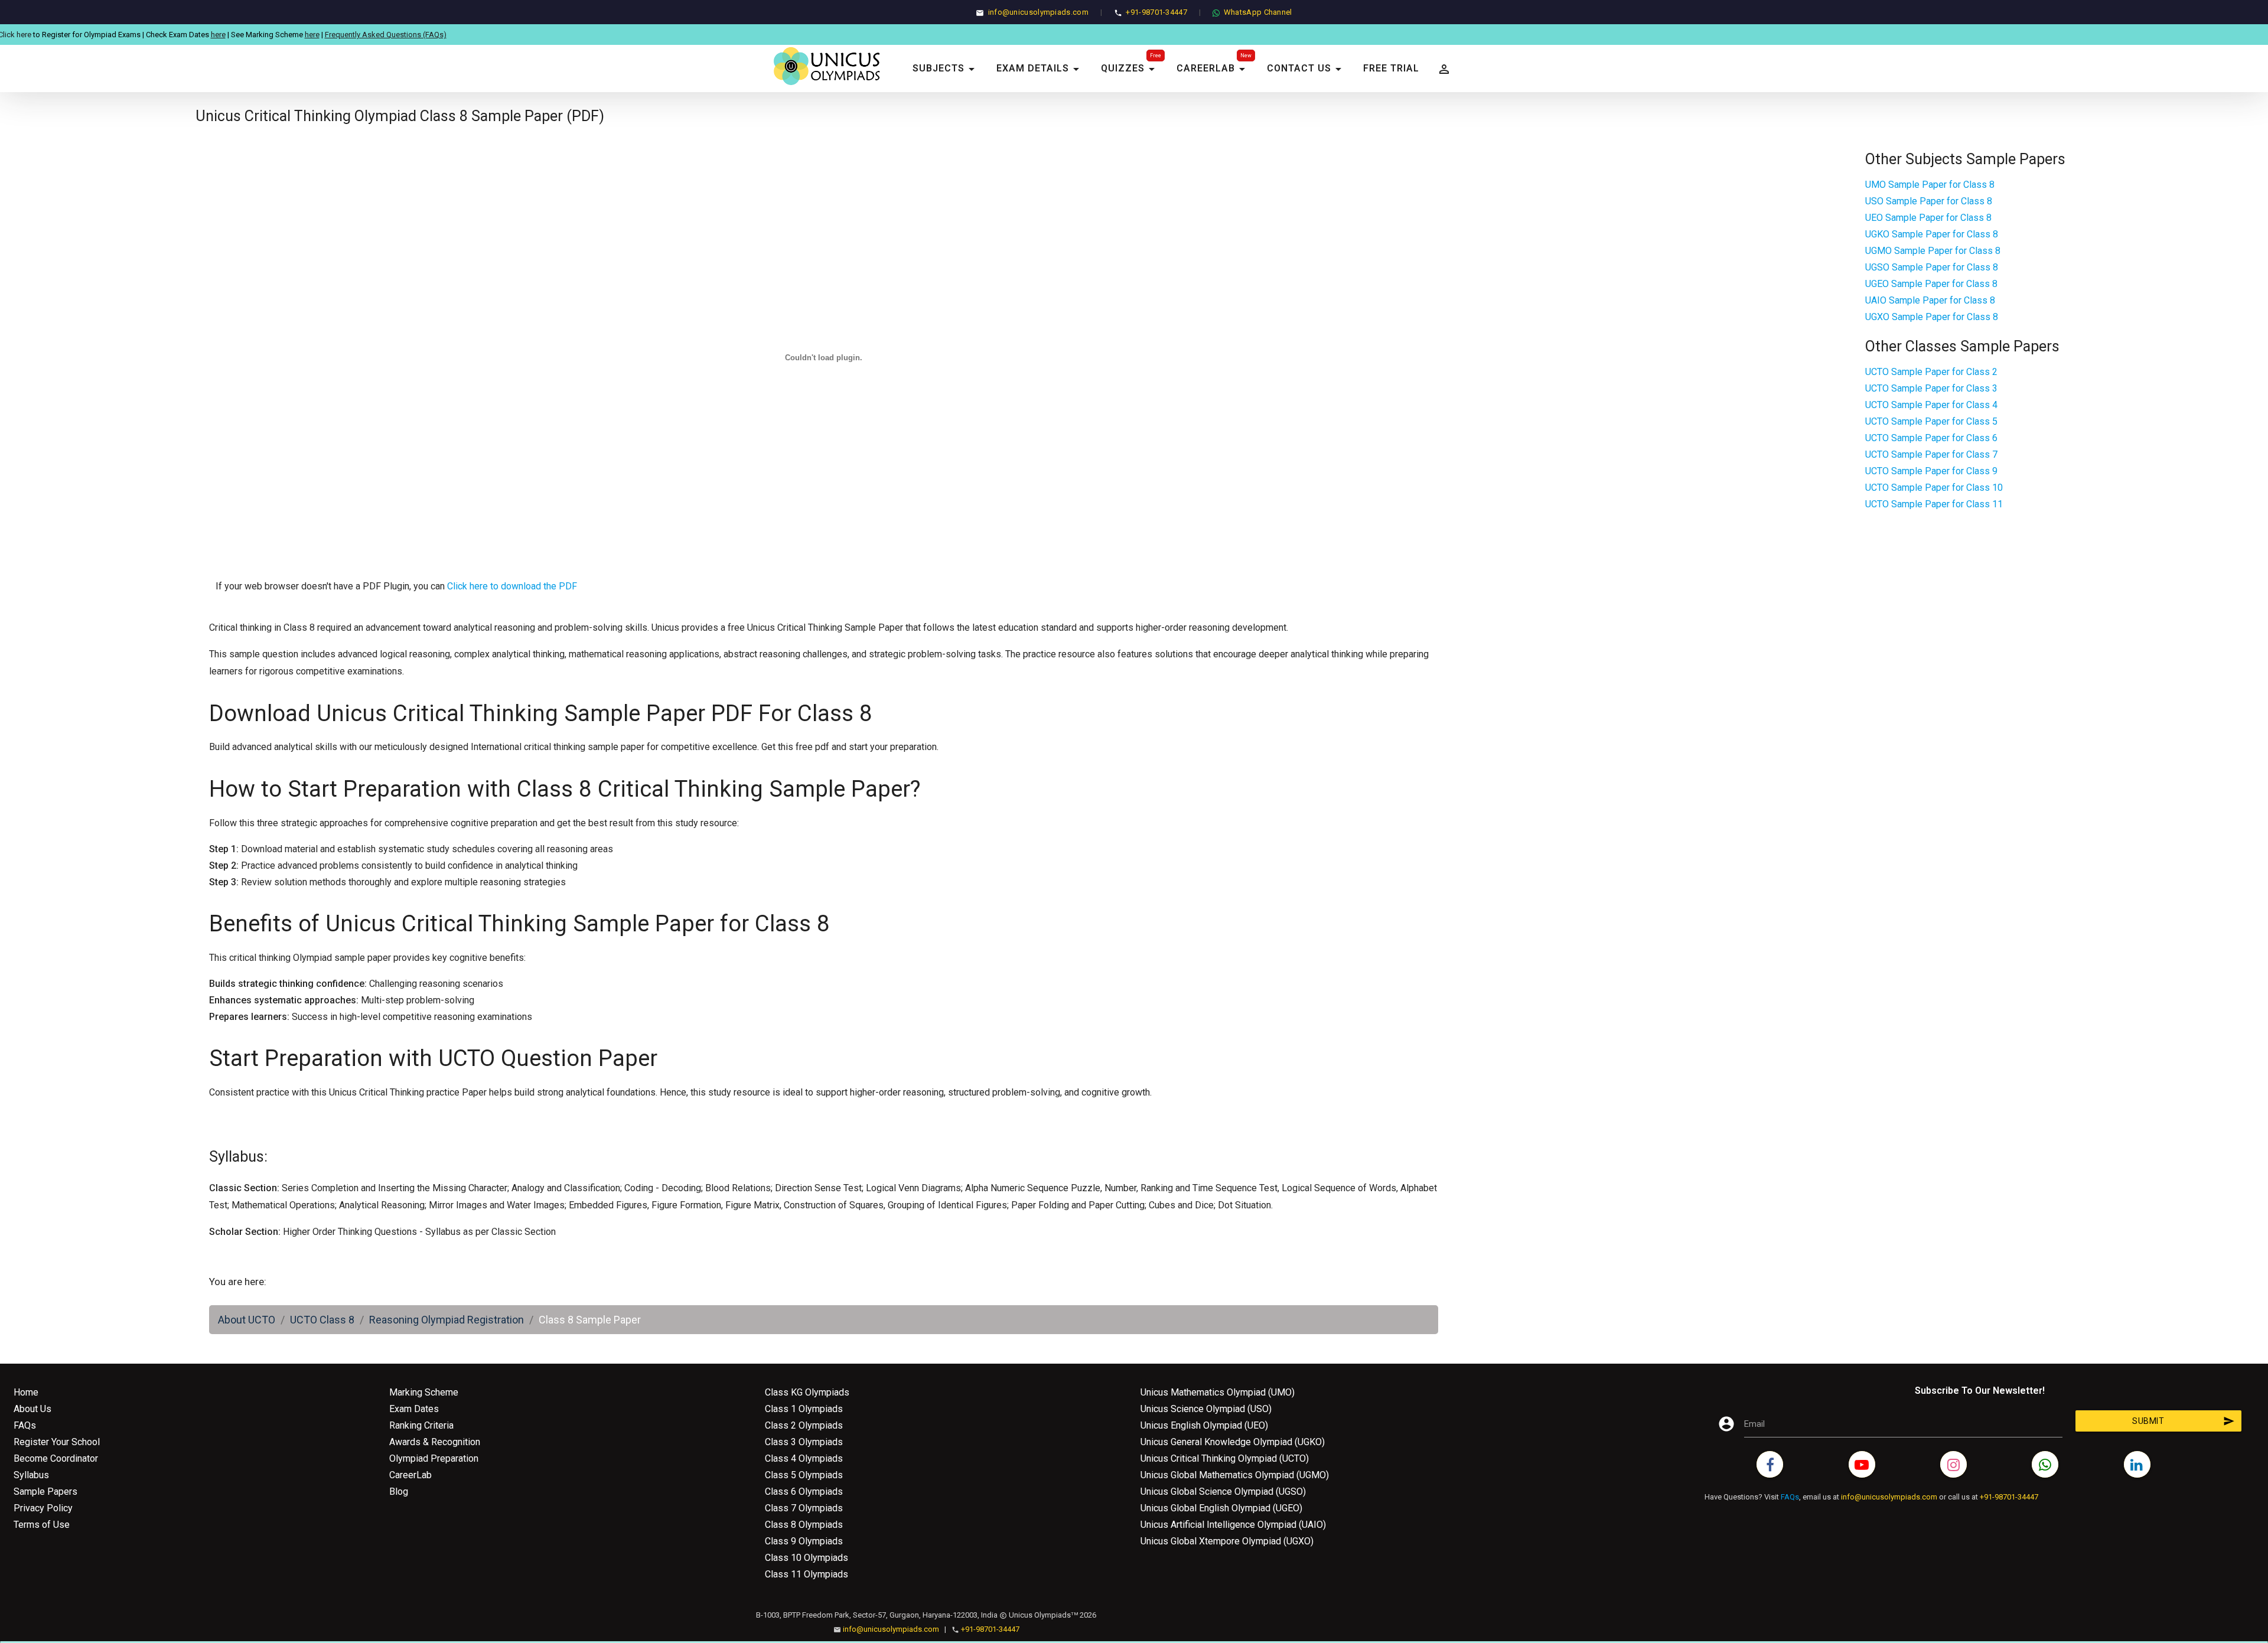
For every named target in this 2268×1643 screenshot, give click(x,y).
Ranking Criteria (421, 1425)
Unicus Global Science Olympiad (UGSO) (1223, 1492)
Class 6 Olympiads (804, 1492)
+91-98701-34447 (1156, 12)
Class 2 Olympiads (804, 1425)
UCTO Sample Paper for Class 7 (1931, 454)
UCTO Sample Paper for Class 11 (1934, 504)
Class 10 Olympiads (806, 1558)
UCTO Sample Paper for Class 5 (1931, 421)
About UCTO (247, 1320)
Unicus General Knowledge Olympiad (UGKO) (1233, 1442)
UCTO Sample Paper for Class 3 (1931, 388)
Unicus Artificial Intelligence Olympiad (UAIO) (1233, 1525)
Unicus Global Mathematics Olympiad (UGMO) (1235, 1475)
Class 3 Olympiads (804, 1442)
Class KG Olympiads (807, 1392)
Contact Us (1306, 69)
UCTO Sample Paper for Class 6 (1931, 438)
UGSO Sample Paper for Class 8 (1932, 267)
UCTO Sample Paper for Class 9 (1931, 471)
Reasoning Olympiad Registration (447, 1320)
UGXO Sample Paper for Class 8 (1932, 317)
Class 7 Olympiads (804, 1508)
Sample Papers (45, 1492)
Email (1754, 1424)
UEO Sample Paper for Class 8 (1928, 218)
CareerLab (1213, 69)
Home (26, 1392)
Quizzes (1130, 69)
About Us (32, 1409)
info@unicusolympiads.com (1038, 12)
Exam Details (1040, 69)
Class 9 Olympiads (804, 1541)
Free (1156, 56)
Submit (2184, 1421)
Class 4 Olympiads (804, 1458)
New (1246, 56)
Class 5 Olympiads (804, 1475)
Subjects (946, 69)
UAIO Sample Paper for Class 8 (1930, 300)
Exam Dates (414, 1409)
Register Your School (57, 1442)
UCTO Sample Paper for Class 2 (1931, 372)
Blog (399, 1492)
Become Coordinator (56, 1458)
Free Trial (1391, 68)
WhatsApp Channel (1258, 12)
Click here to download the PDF (512, 586)
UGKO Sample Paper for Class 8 (1932, 234)
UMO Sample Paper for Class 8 (1930, 185)
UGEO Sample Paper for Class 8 (1931, 284)
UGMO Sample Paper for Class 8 (1933, 251)
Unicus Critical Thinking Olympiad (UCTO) (1225, 1458)
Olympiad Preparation (434, 1458)
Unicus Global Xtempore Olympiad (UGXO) (1227, 1541)
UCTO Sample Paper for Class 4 (1931, 405)
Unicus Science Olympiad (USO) (1206, 1409)
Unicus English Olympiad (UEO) (1204, 1425)
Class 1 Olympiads (804, 1409)
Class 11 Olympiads (806, 1574)
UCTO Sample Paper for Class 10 (1934, 488)
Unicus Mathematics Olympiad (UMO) (1218, 1392)
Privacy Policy (43, 1508)
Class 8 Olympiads (804, 1525)
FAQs (25, 1425)
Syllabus (31, 1475)
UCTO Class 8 (322, 1320)
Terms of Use (42, 1525)
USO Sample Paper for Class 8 (1929, 201)
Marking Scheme (424, 1392)
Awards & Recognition (435, 1442)
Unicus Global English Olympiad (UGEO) (1221, 1508)
